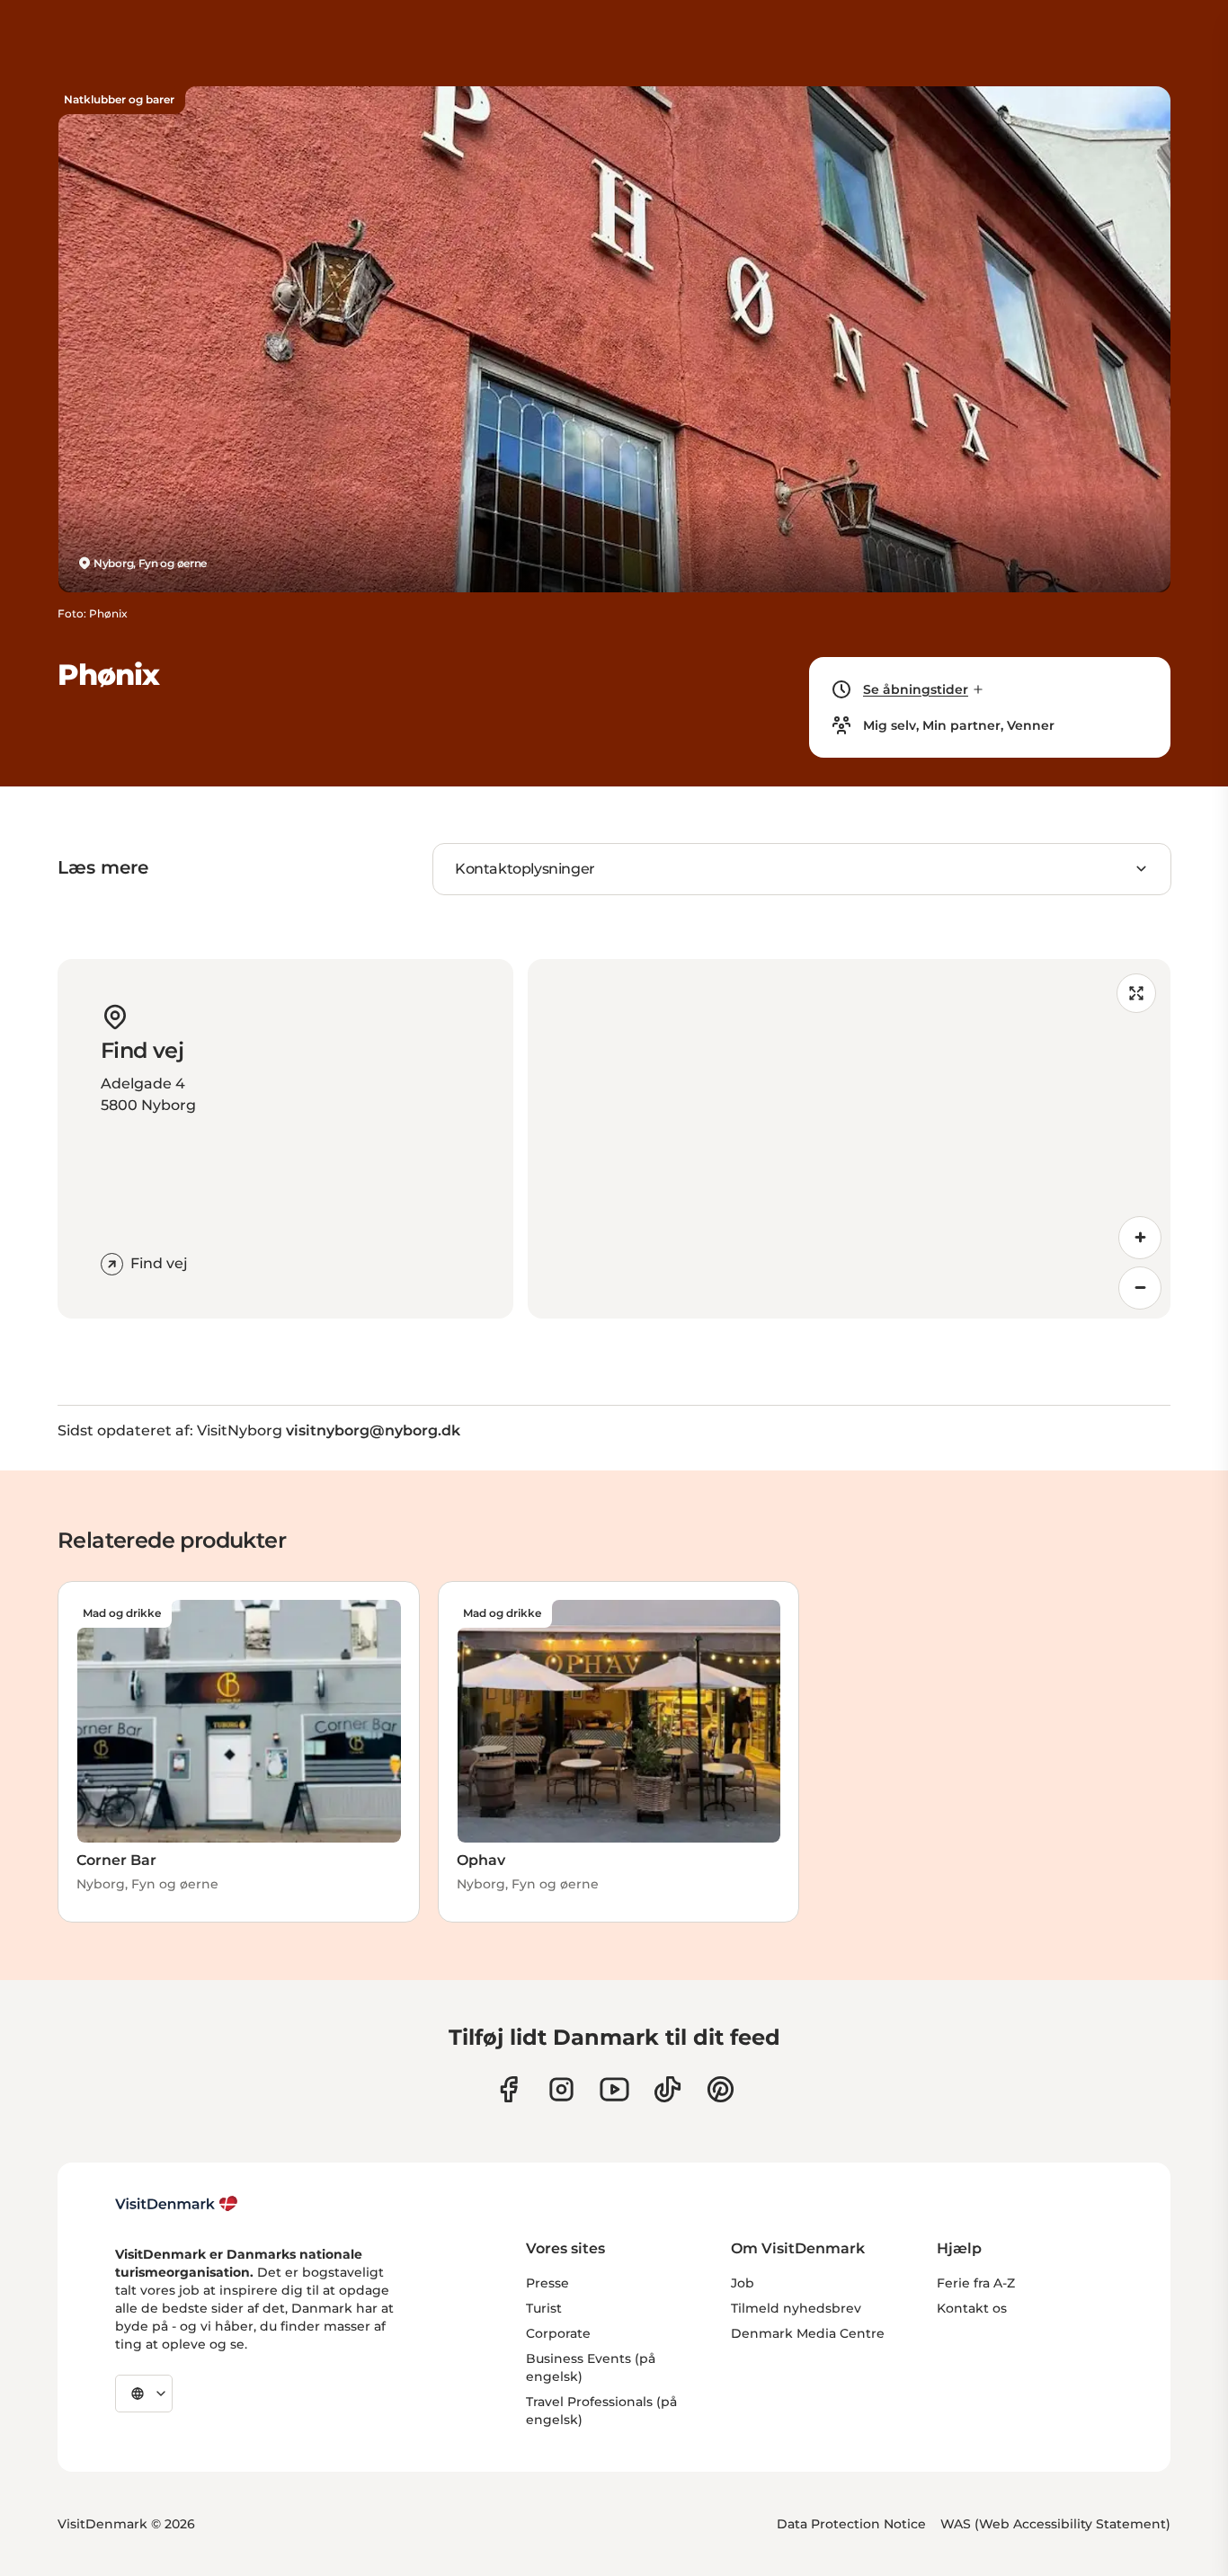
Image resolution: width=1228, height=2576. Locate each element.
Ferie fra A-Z (976, 2283)
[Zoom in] (1140, 1238)
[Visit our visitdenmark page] (614, 2089)
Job (743, 2283)
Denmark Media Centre (808, 2333)
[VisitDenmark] (177, 2204)
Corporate (558, 2333)
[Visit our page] (561, 2089)
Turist (544, 2308)
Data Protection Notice (851, 2524)
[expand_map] (1136, 993)
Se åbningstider (916, 689)
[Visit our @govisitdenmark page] (667, 2089)
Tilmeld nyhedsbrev (796, 2308)
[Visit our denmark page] (508, 2089)
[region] (850, 1139)
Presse (547, 2283)
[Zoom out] (1140, 1288)
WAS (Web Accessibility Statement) (1055, 2524)
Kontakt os (972, 2308)
